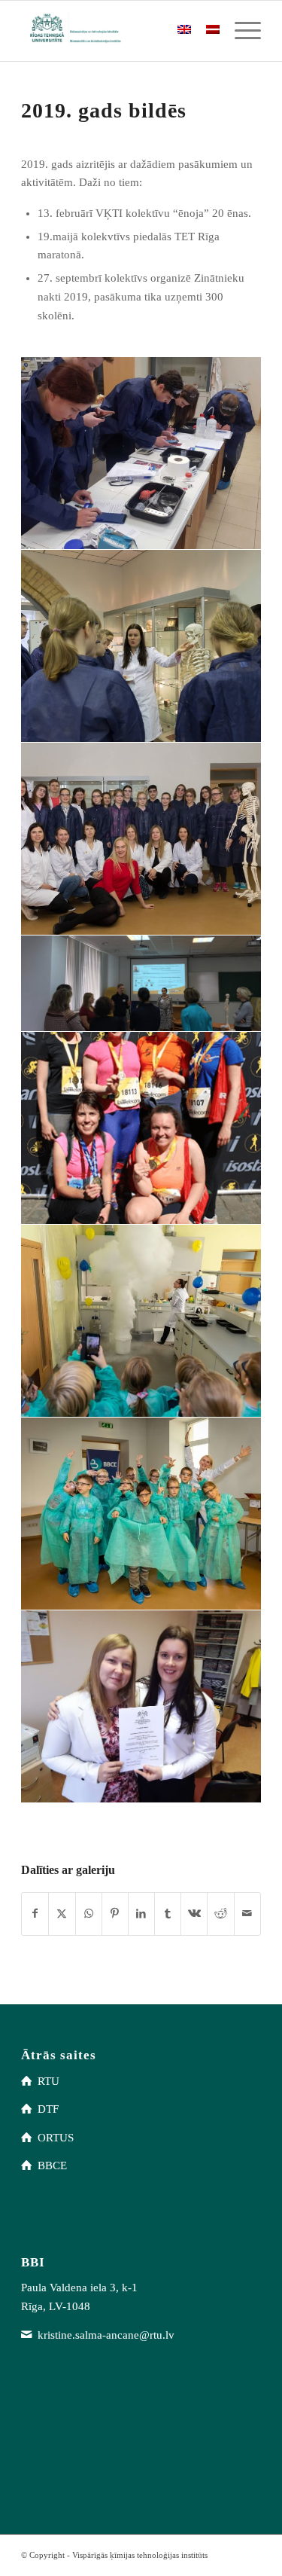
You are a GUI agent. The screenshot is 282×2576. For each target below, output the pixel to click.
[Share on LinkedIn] (141, 1914)
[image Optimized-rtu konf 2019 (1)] (141, 1707)
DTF (48, 2109)
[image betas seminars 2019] (141, 453)
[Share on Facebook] (35, 1914)
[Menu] (240, 31)
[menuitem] (240, 31)
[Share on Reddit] (220, 1914)
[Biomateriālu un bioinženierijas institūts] (117, 31)
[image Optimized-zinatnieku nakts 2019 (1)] (141, 1514)
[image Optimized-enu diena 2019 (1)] (141, 646)
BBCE (52, 2165)
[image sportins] (141, 1128)
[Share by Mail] (247, 1914)
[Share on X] (62, 1914)
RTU (49, 2081)
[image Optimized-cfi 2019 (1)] (141, 984)
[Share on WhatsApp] (89, 1914)
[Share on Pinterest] (115, 1914)
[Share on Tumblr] (168, 1914)
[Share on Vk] (194, 1914)
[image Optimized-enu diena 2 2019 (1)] (141, 839)
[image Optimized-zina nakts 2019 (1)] (141, 1321)
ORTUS (56, 2138)
